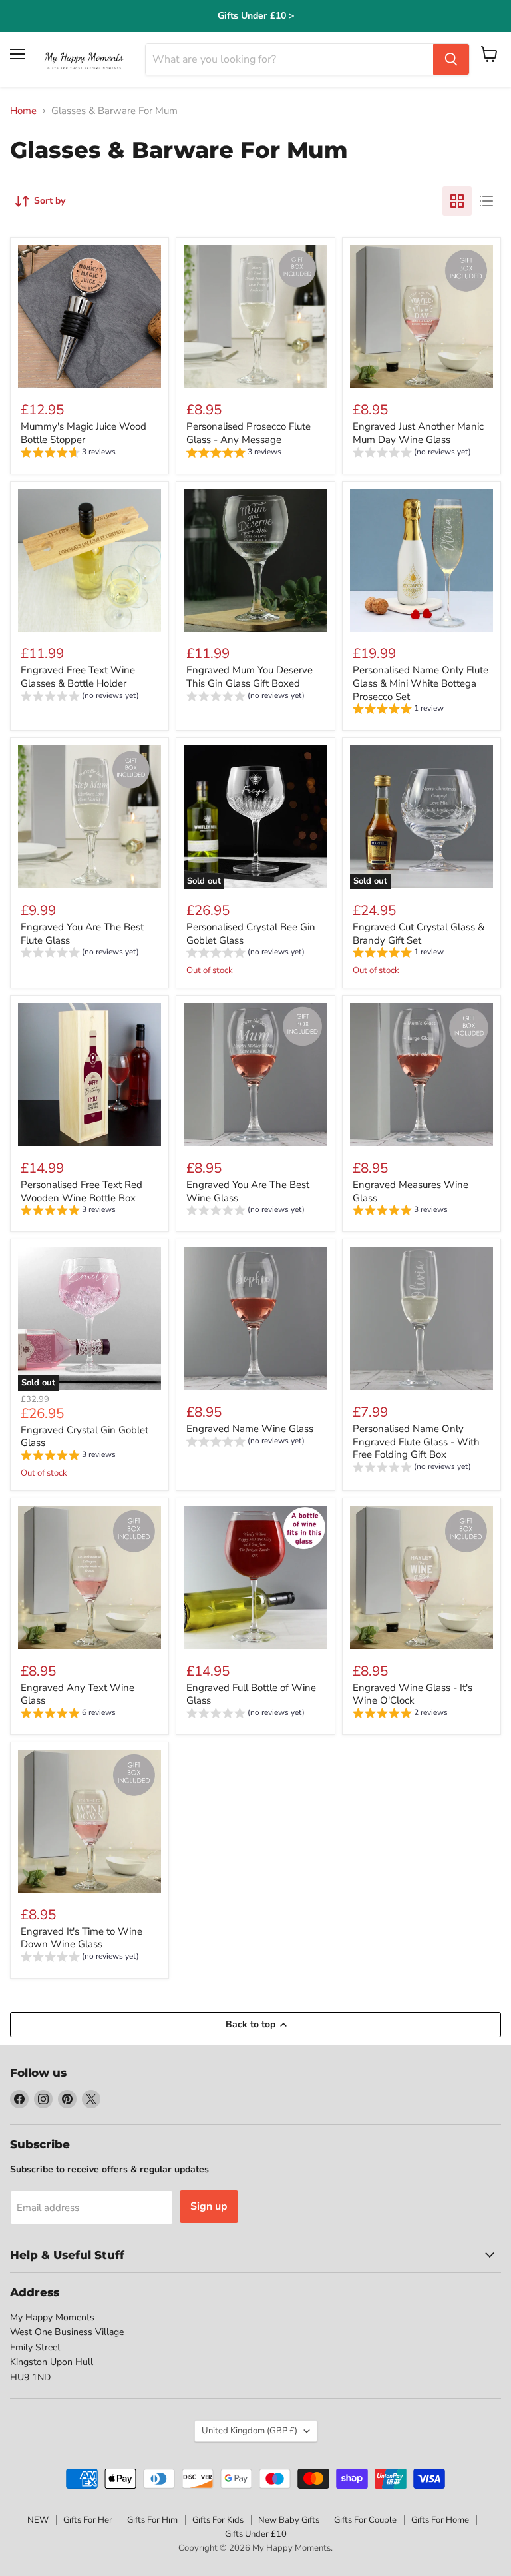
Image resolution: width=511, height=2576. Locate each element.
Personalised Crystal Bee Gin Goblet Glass (251, 934)
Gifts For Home (440, 2520)
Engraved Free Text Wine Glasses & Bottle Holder (78, 677)
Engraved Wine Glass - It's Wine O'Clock (413, 1694)
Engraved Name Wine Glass (250, 1429)
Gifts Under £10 (256, 2534)
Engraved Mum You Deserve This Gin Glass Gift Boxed (250, 677)
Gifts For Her (88, 2520)
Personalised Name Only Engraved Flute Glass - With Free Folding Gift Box (416, 1442)
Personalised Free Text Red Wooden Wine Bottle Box (82, 1191)
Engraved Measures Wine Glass (411, 1191)
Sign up (209, 2206)
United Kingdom (250, 2431)
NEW (38, 2520)
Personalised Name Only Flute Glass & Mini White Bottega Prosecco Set (421, 683)
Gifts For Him (152, 2520)
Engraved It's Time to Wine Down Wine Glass (82, 1938)
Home (23, 111)
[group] (68, 454)
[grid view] (457, 201)
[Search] (451, 59)
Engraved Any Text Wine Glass (78, 1694)
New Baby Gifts (289, 2520)
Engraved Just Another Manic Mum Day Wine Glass (418, 433)
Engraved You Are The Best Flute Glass (82, 934)
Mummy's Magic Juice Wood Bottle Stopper (84, 433)
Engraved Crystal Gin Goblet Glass (85, 1437)
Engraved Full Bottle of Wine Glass (251, 1694)
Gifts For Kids (218, 2520)
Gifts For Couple (365, 2520)
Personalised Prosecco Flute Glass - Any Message (249, 433)
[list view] (486, 201)
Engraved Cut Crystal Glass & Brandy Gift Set (419, 934)
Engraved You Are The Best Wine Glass (248, 1191)
